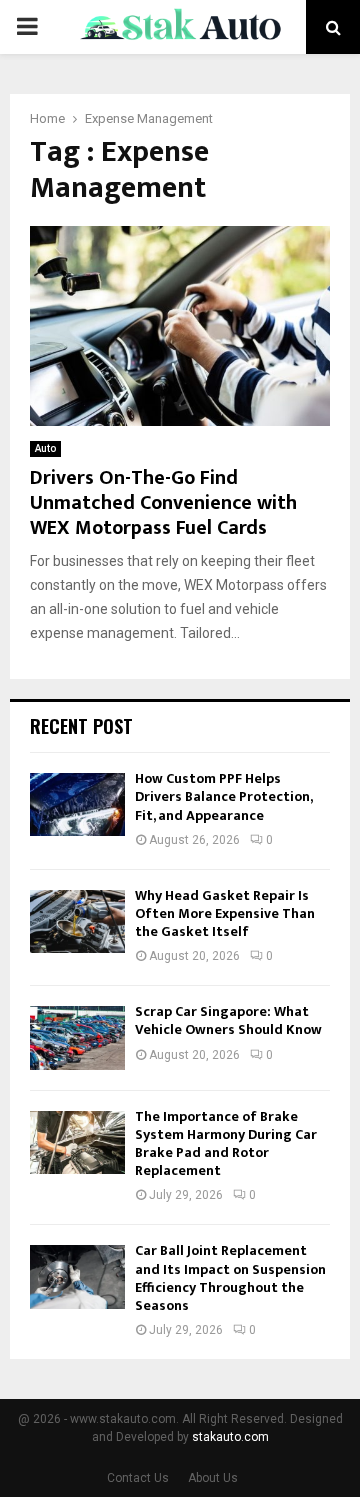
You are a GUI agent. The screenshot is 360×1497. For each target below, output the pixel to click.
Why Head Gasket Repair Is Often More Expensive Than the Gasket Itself (225, 913)
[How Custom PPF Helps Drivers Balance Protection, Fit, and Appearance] (77, 804)
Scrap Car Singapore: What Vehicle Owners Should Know (228, 1020)
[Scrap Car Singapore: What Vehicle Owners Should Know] (77, 1037)
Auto (45, 448)
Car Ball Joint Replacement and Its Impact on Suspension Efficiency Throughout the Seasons (230, 1278)
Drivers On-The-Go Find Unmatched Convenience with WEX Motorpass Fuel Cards (163, 503)
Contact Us (138, 1478)
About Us (213, 1478)
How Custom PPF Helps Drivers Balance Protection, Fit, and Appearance (223, 796)
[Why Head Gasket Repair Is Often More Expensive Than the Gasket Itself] (77, 921)
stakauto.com (230, 1437)
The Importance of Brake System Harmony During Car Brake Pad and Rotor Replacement (226, 1144)
